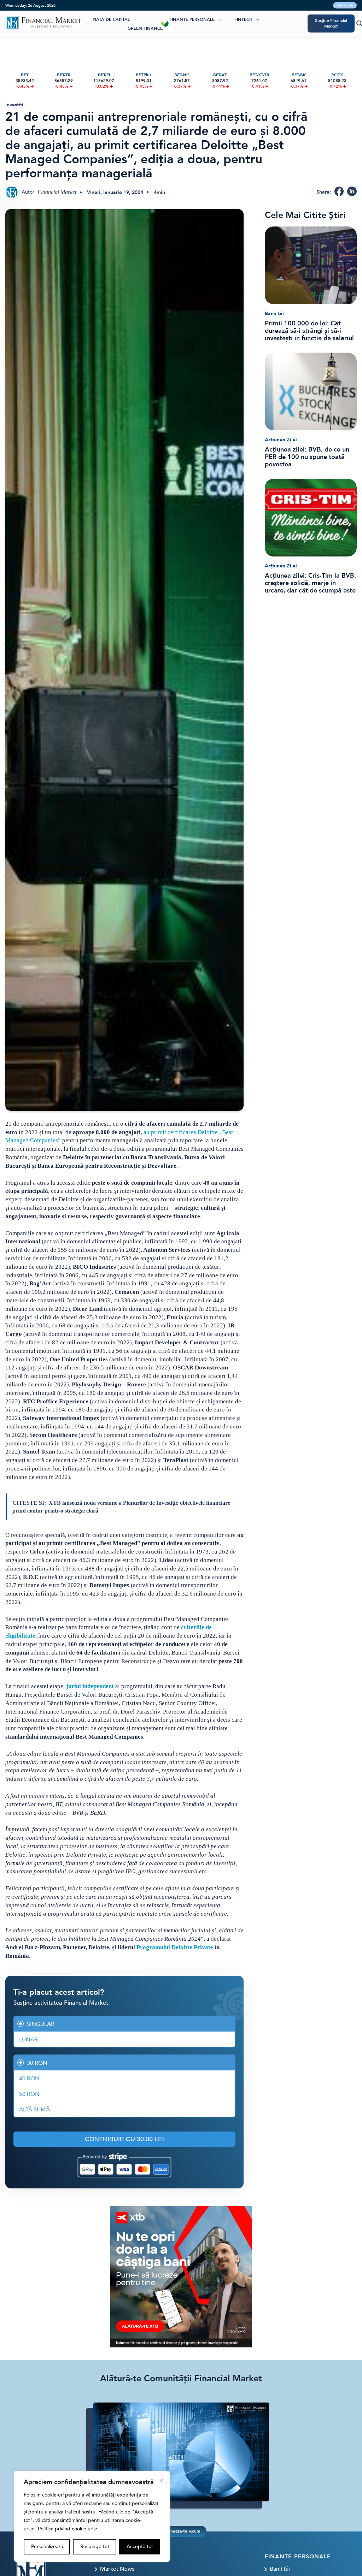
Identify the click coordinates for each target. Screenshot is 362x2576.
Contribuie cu (124, 2139)
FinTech (243, 19)
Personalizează (47, 2546)
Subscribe (345, 5)
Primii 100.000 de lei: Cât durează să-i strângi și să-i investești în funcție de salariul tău (309, 331)
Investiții (15, 105)
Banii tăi (274, 314)
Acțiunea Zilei (281, 440)
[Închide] (161, 2481)
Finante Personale (192, 19)
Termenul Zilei (109, 28)
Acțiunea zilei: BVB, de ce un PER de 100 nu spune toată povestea (307, 457)
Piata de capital (111, 19)
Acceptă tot (140, 2546)
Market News (117, 2569)
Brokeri (159, 19)
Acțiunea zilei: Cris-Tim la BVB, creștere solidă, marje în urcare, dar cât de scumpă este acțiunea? (310, 583)
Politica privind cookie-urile (68, 2529)
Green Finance (145, 28)
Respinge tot (95, 2546)
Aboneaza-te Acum (181, 2531)
